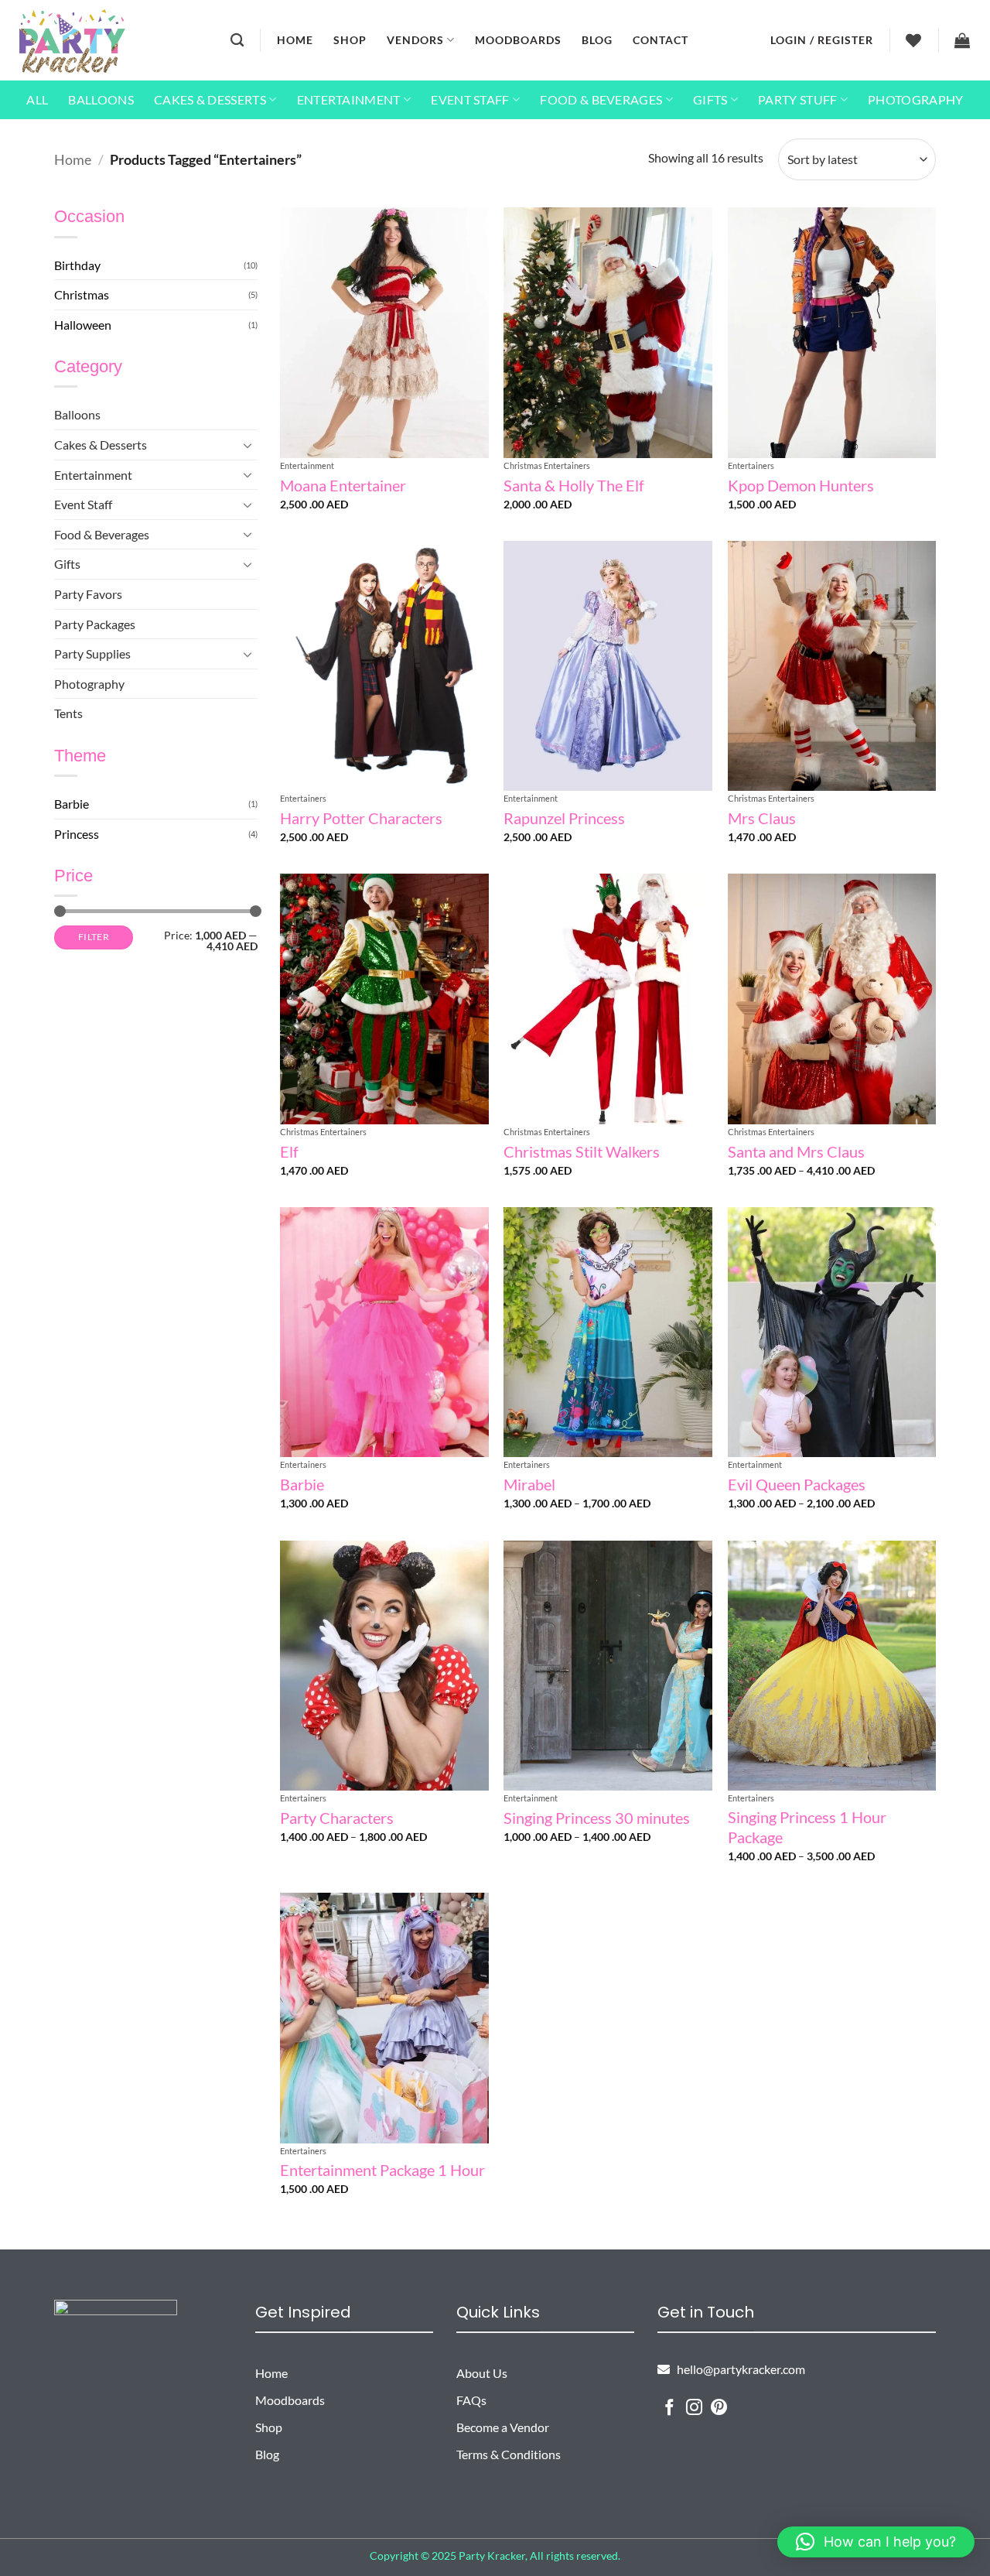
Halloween (83, 325)
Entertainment (349, 99)
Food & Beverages (601, 99)
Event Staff (470, 99)
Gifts (710, 99)
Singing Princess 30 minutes (597, 1818)
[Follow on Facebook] (669, 2408)
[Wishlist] (914, 40)
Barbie (72, 804)
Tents (68, 713)
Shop (350, 40)
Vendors (415, 40)
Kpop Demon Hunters (801, 485)
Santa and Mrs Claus (796, 1151)
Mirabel (529, 1484)
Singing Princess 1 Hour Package (807, 1827)
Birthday (77, 265)
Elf (289, 1151)
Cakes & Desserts (210, 99)
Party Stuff (798, 99)
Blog (597, 40)
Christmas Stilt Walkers (582, 1151)
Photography (916, 99)
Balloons (101, 99)
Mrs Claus (762, 818)
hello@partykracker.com (737, 2369)
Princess (77, 834)
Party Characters (337, 1818)
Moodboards (518, 40)
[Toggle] (248, 445)
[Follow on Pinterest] (719, 2408)
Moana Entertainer (343, 485)
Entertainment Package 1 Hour (382, 2170)
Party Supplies (92, 653)
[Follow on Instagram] (694, 2408)
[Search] (237, 41)
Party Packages (95, 624)
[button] (822, 40)
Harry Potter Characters (361, 818)
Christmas (82, 294)
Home (295, 40)
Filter (94, 937)
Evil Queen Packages (797, 1484)
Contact (661, 40)
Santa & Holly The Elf (574, 485)
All (37, 99)
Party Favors (88, 594)
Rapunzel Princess (564, 818)
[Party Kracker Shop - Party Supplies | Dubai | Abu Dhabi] (72, 41)
